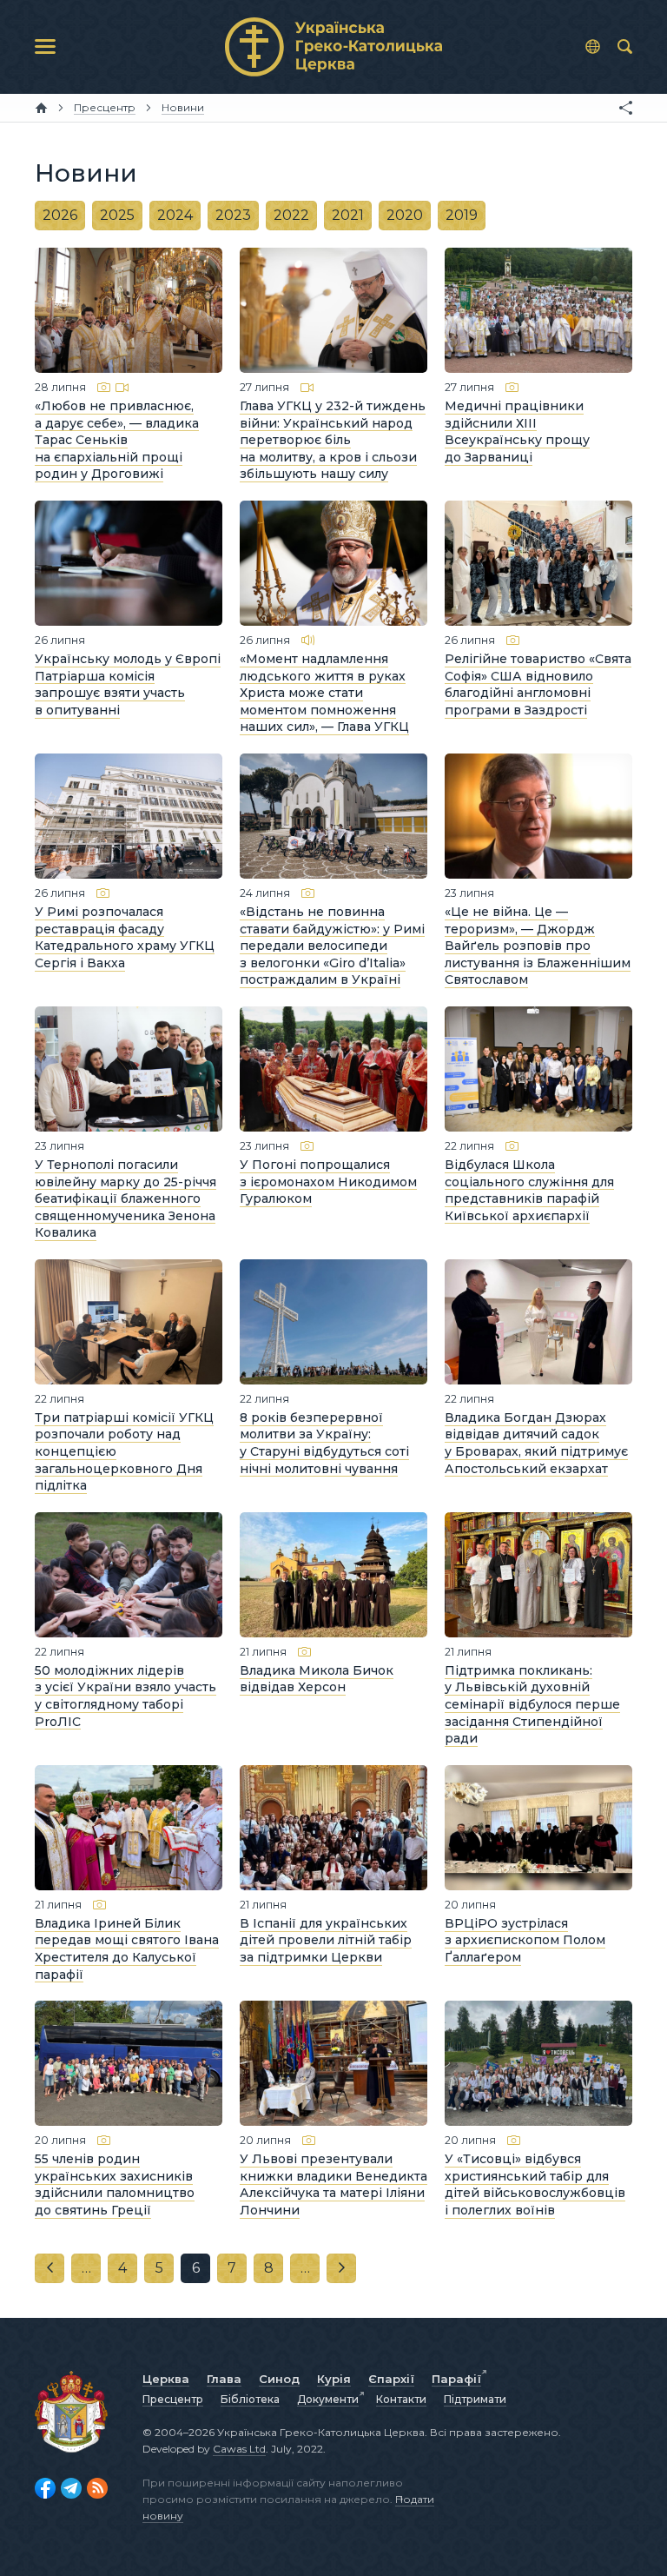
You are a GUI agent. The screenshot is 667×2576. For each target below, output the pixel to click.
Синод (279, 2379)
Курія (334, 2379)
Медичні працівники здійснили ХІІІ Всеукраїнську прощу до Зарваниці (517, 432)
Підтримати (475, 2399)
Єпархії (391, 2379)
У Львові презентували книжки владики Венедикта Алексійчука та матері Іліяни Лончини (333, 2184)
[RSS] (97, 2488)
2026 (60, 215)
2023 (233, 215)
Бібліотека (250, 2399)
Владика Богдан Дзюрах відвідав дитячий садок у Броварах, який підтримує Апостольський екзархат (536, 1443)
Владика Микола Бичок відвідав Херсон (317, 1679)
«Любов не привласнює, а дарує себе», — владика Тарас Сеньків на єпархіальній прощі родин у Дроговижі (117, 440)
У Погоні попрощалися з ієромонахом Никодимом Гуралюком (328, 1182)
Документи (328, 2399)
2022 (291, 215)
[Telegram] (71, 2488)
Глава (224, 2379)
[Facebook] (45, 2488)
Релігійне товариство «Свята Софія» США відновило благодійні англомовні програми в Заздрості (538, 684)
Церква (166, 2379)
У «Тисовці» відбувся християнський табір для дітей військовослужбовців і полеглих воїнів (535, 2184)
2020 (405, 215)
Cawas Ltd (239, 2449)
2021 (348, 215)
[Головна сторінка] (41, 108)
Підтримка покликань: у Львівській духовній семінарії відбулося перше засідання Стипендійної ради (532, 1704)
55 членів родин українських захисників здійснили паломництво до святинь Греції (115, 2184)
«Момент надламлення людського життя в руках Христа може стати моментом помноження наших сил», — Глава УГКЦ (324, 693)
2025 (117, 215)
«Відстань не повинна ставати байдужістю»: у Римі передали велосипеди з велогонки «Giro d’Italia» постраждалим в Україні (332, 946)
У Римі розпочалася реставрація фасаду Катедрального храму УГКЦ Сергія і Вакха (125, 937)
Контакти (401, 2399)
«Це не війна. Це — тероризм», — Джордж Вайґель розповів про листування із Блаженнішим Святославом (538, 946)
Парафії (456, 2379)
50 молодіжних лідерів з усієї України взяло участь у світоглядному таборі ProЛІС (125, 1696)
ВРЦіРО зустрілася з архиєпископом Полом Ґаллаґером (525, 1940)
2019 (462, 215)
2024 (175, 215)
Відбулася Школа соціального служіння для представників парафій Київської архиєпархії (529, 1190)
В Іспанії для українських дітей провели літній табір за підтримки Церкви (326, 1940)
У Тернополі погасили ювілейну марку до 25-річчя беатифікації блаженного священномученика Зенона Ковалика (125, 1198)
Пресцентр (173, 2399)
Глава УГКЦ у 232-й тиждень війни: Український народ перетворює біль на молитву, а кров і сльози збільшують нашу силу (333, 440)
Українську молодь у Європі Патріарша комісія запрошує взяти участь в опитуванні (128, 684)
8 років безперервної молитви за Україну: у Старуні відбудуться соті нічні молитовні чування (324, 1443)
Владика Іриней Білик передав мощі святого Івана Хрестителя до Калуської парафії (127, 1949)
